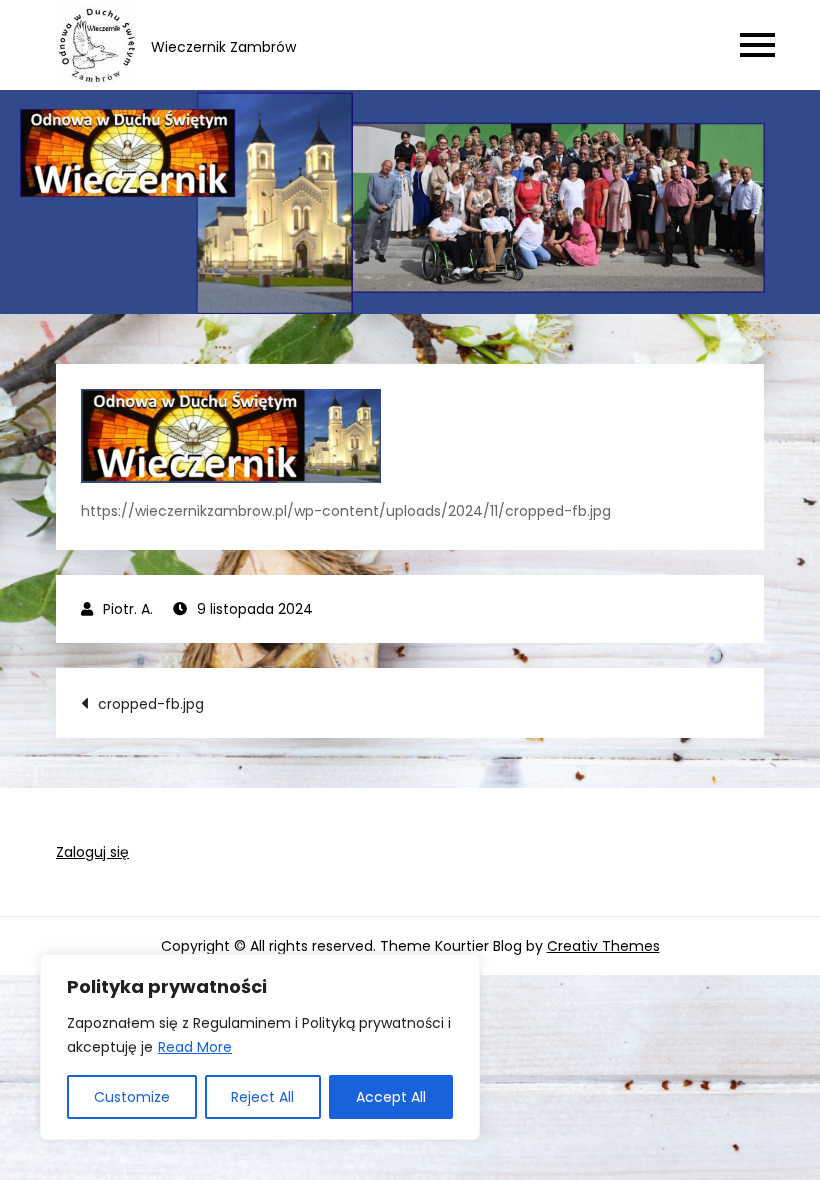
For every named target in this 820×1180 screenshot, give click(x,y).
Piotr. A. (128, 609)
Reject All (262, 1097)
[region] (260, 1047)
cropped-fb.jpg (151, 704)
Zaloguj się (92, 852)
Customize (132, 1097)
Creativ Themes (603, 946)
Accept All (391, 1097)
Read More (195, 1047)
